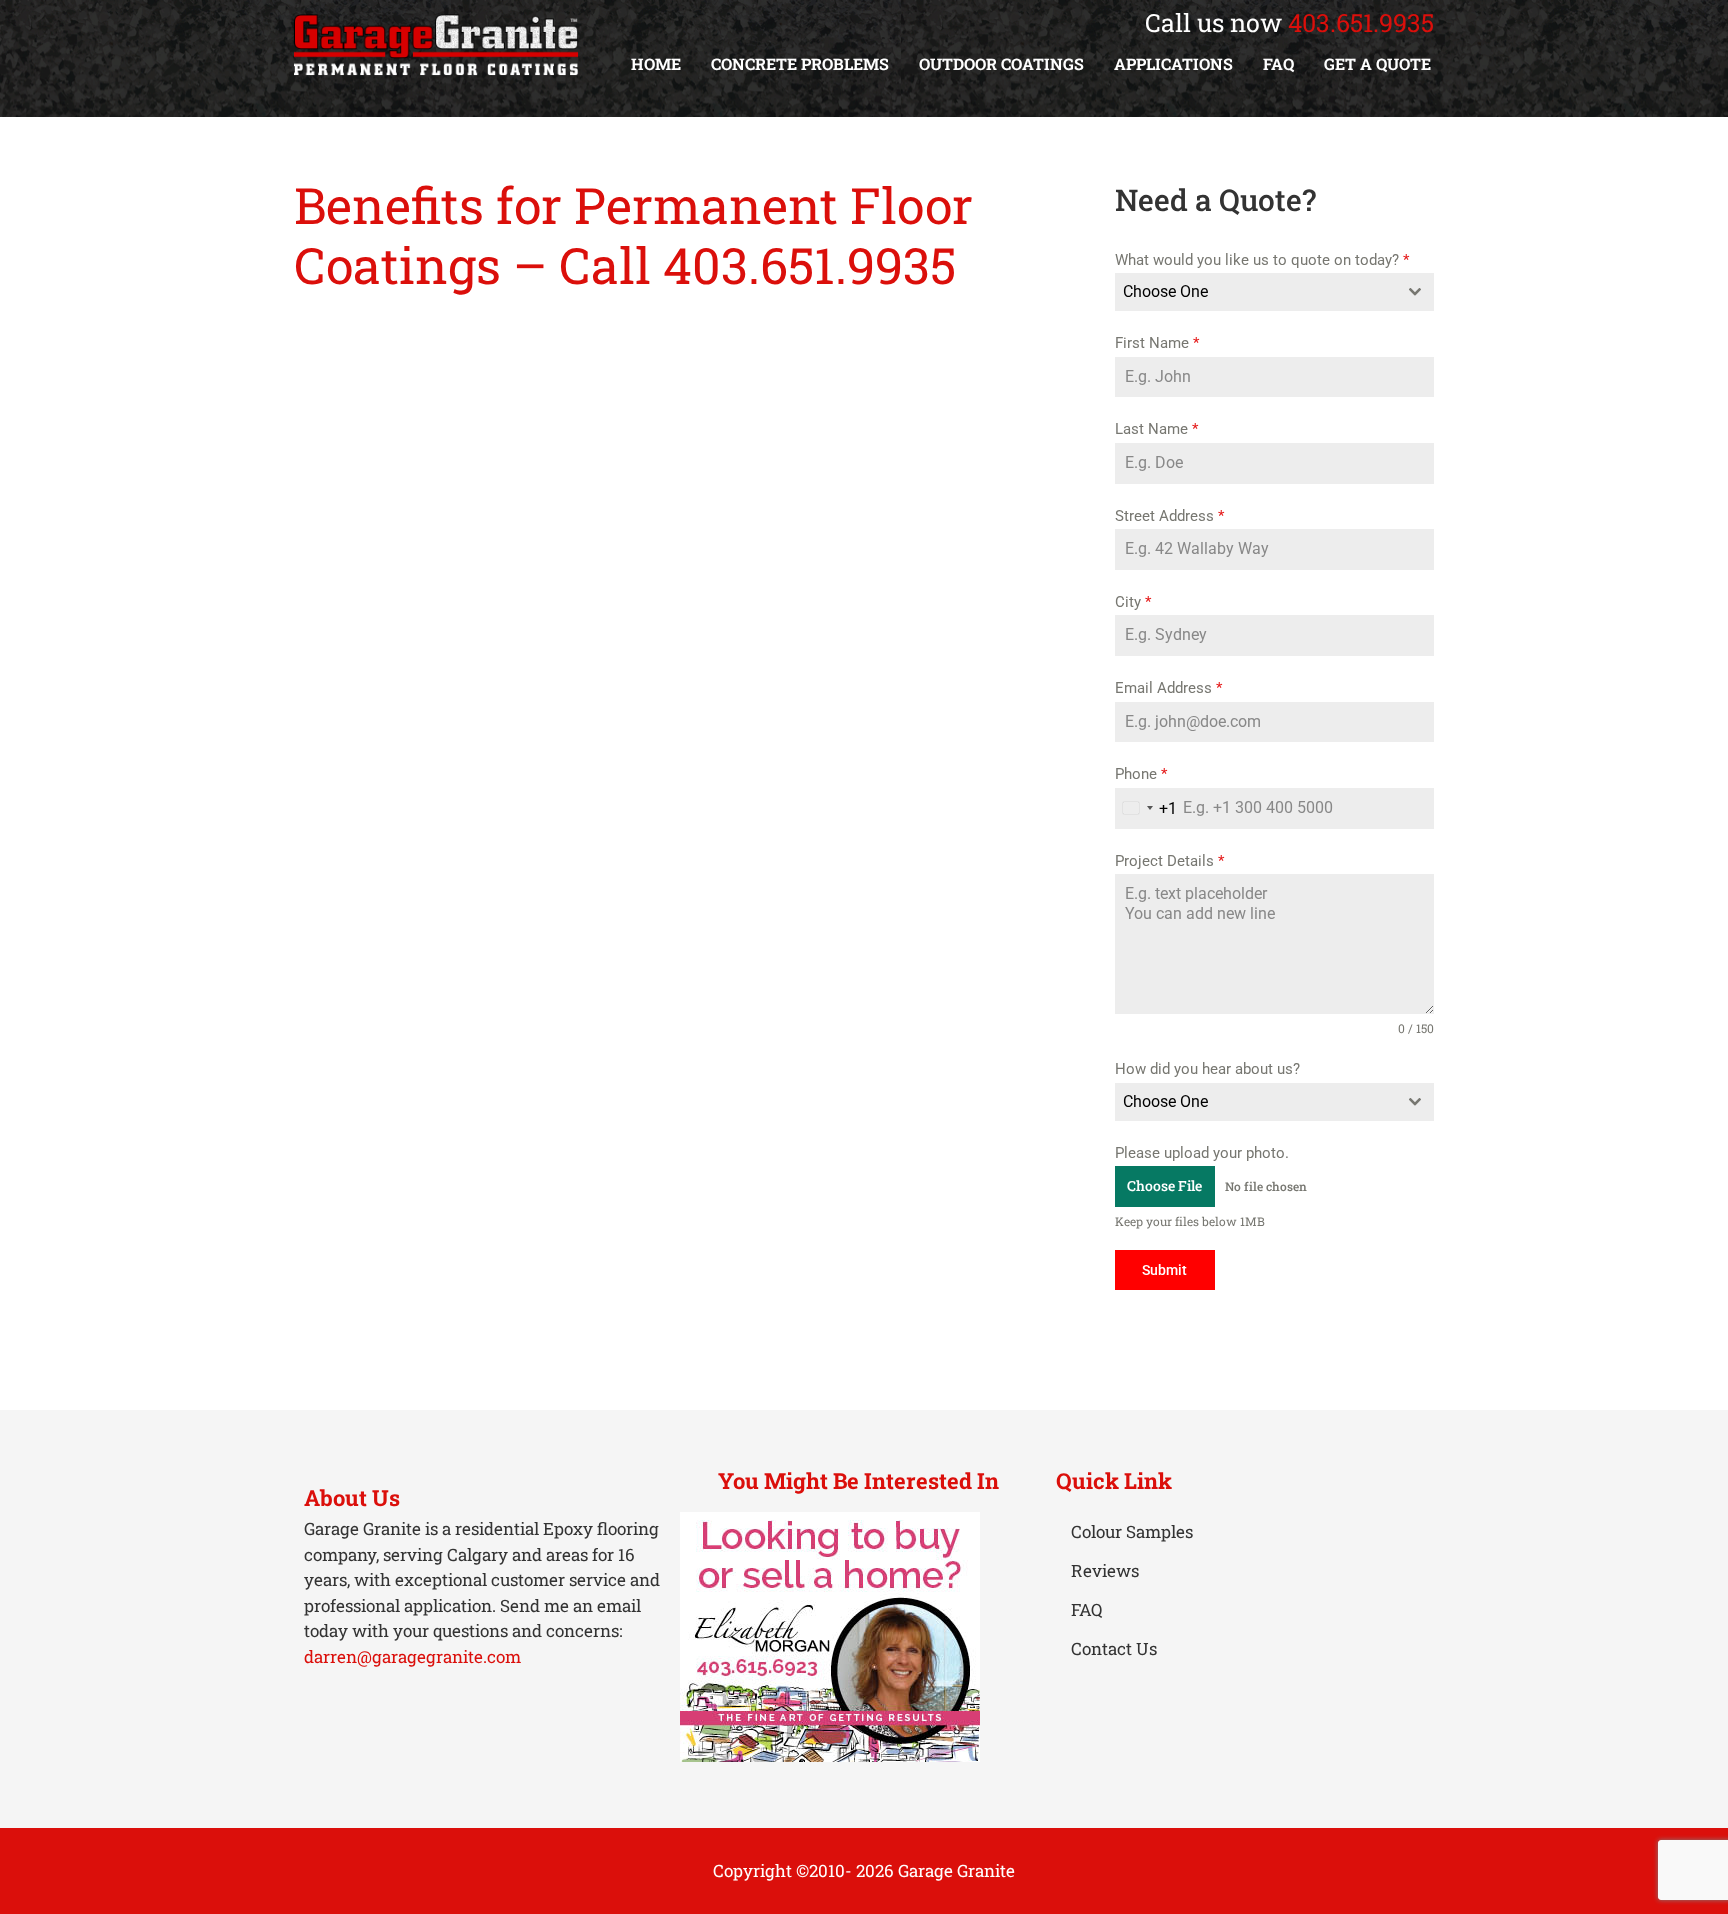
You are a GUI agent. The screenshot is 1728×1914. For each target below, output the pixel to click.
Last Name (1156, 429)
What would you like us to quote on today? (1262, 260)
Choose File (1164, 1185)
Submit (1164, 1270)
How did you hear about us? (1207, 1069)
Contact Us (1114, 1648)
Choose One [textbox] (1165, 291)
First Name (1157, 343)
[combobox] (1274, 292)
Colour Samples (1132, 1531)
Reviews (1105, 1570)
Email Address (1168, 688)
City (1133, 602)
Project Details (1169, 861)
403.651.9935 (1361, 22)
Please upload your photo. (1202, 1153)
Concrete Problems (800, 63)
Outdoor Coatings (1001, 63)
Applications (1173, 63)
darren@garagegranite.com (412, 1656)
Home (656, 63)
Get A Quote (1377, 63)
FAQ (1278, 63)
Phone (1141, 774)
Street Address (1169, 516)
